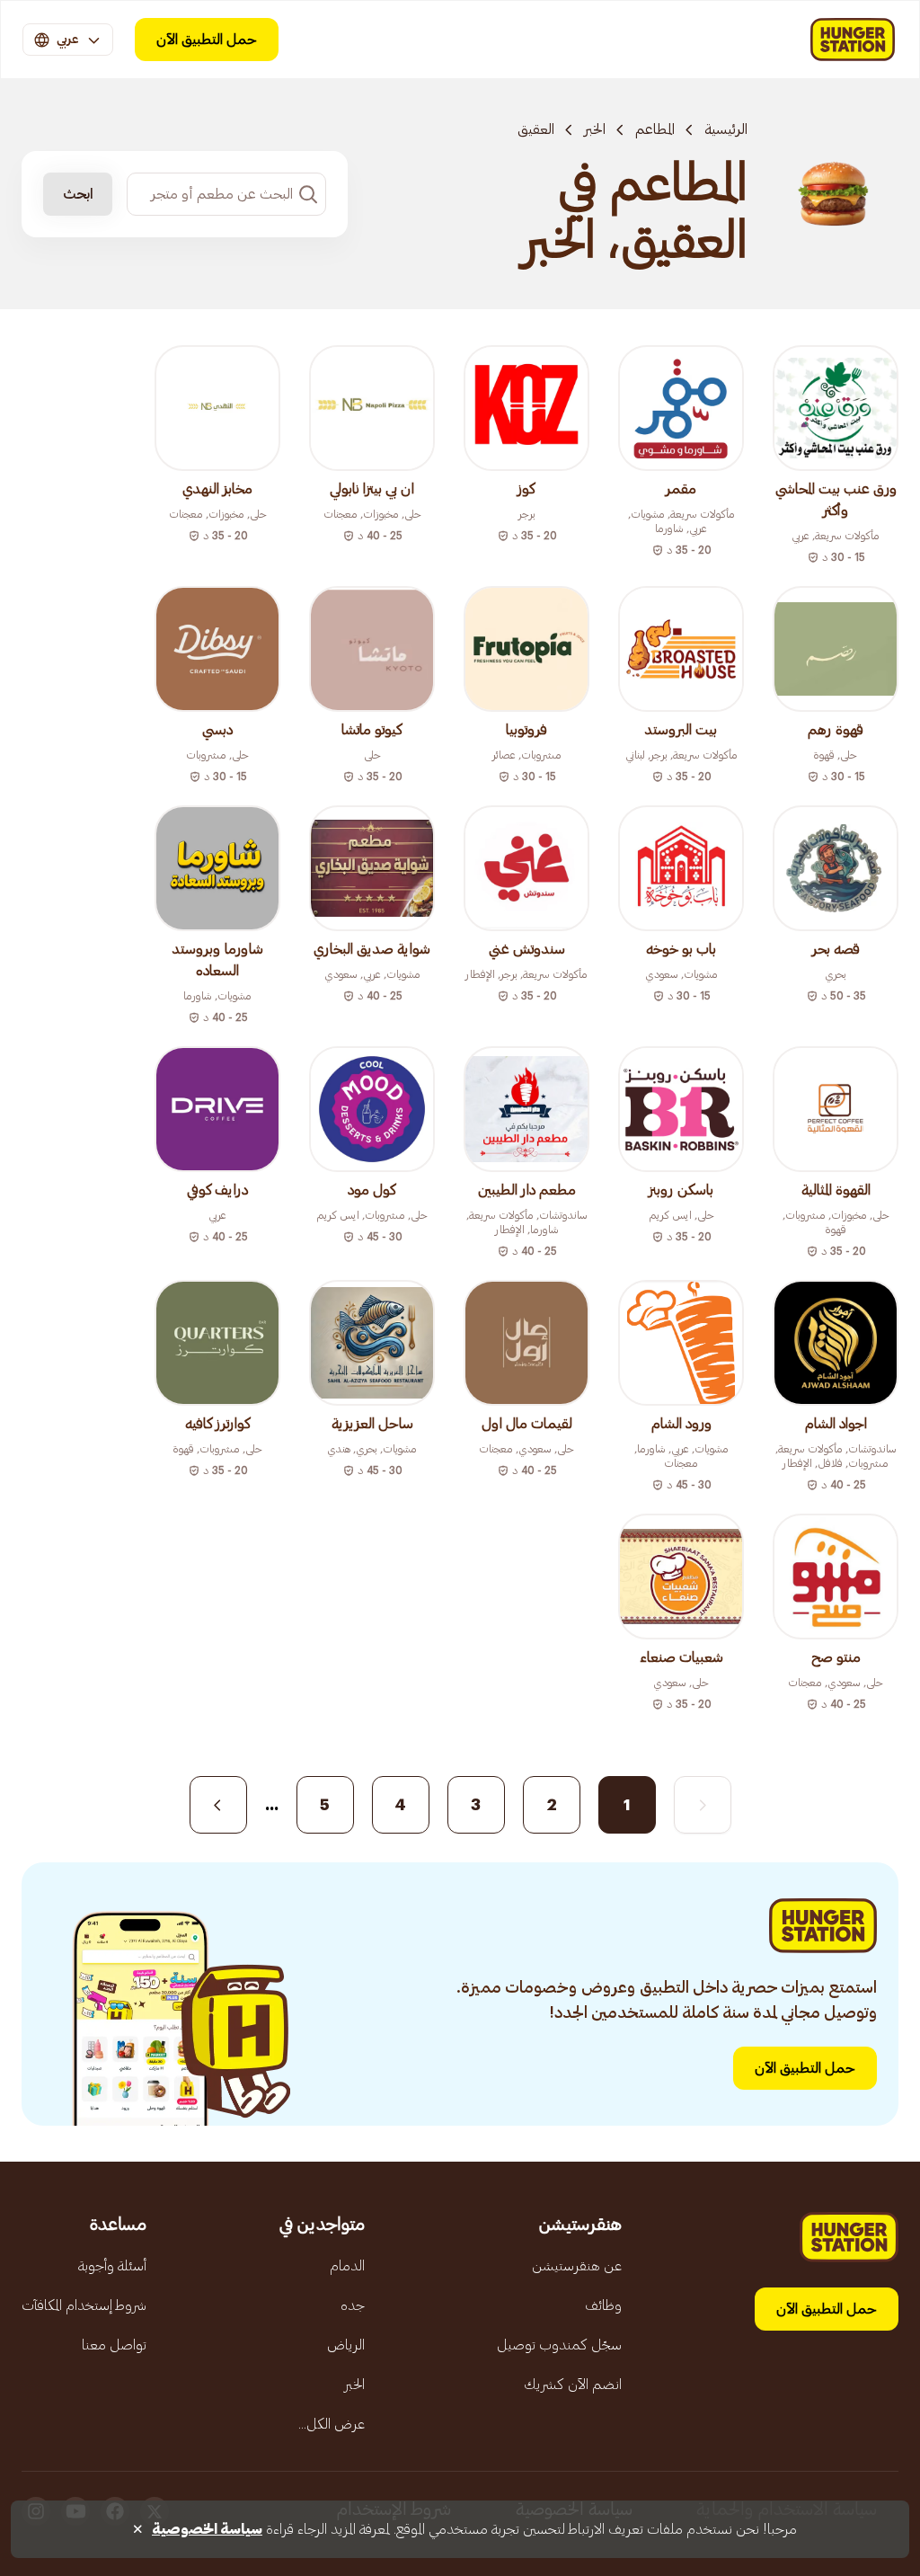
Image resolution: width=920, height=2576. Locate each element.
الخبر (595, 129)
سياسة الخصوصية (207, 2529)
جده (353, 2305)
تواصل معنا (114, 2345)
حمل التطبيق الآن (207, 40)
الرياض (346, 2345)
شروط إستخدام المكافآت (84, 2305)
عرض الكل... (332, 2424)
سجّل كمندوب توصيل (559, 2345)
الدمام (347, 2266)
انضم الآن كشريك (573, 2385)
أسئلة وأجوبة (112, 2266)
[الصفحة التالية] (218, 1805)
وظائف (603, 2305)
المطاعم (655, 129)
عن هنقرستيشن (577, 2266)
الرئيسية (726, 129)
